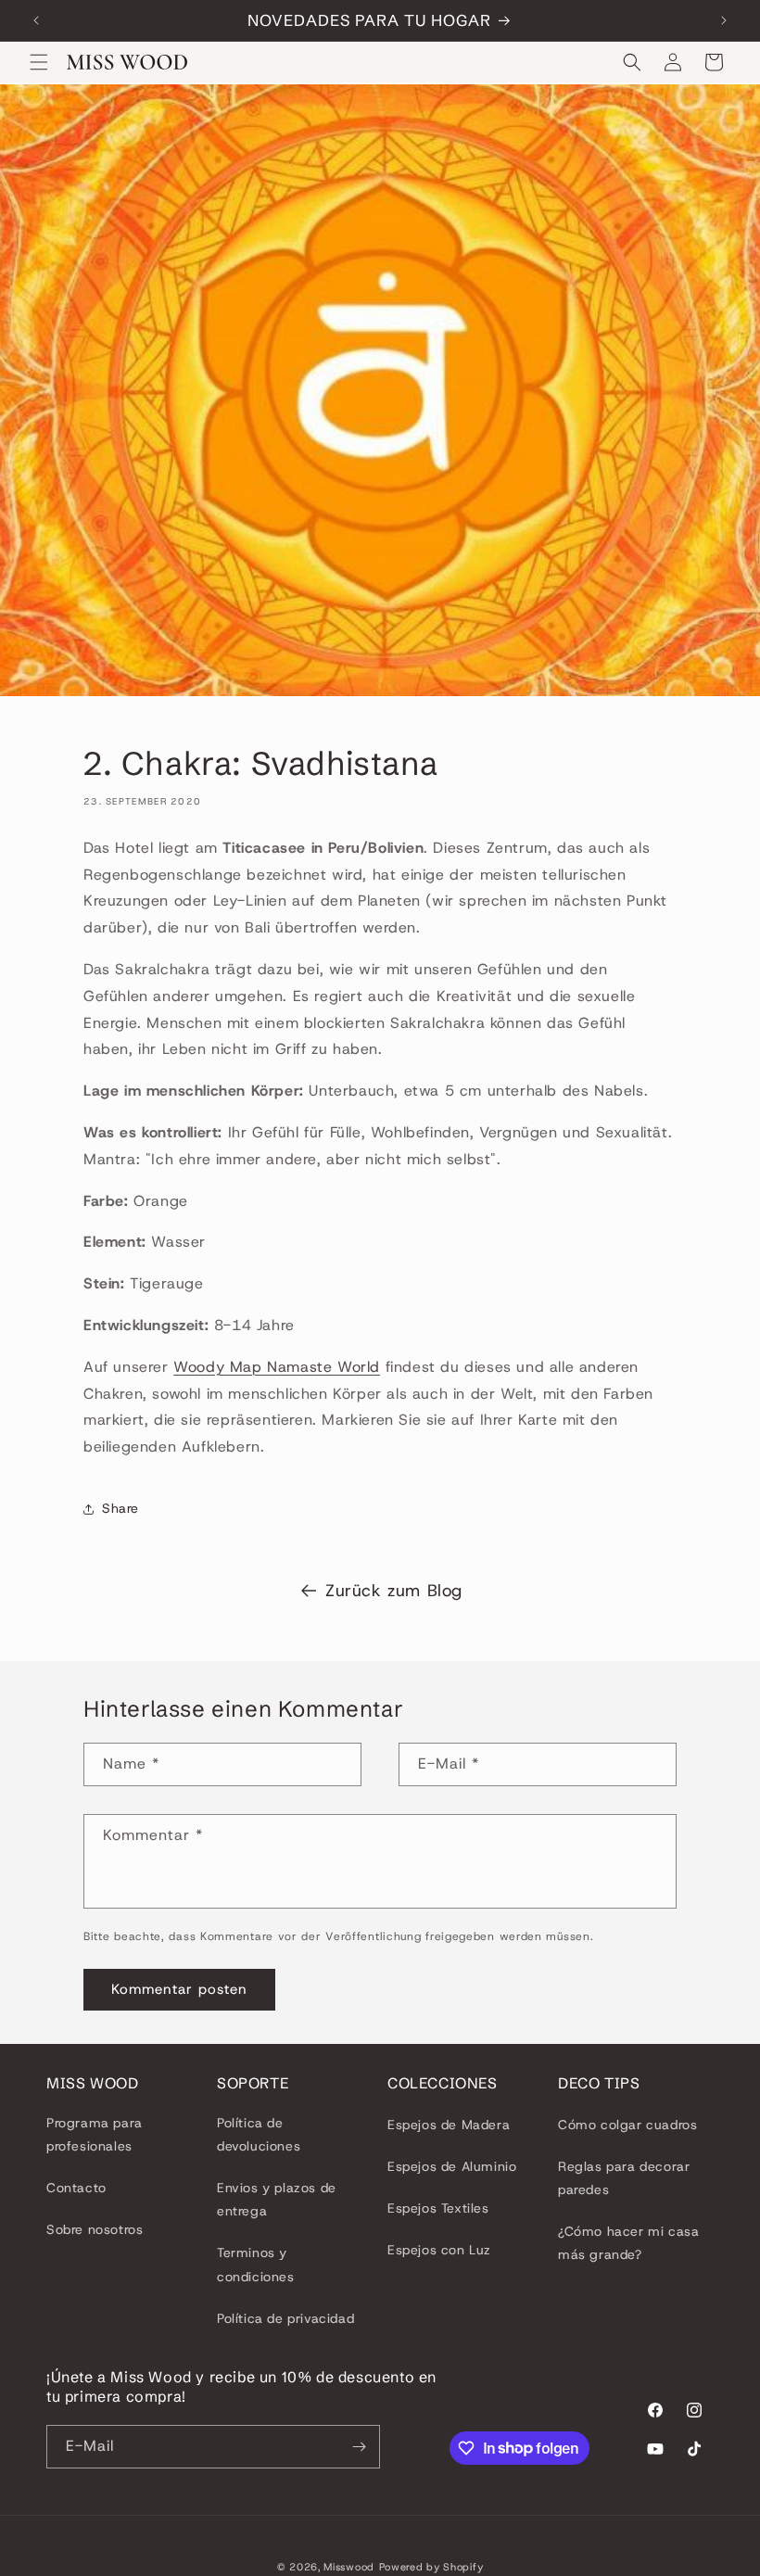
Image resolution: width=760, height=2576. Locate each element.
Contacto (76, 2188)
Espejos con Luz (439, 2250)
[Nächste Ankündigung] (724, 20)
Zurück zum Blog (394, 1591)
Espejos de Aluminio (452, 2166)
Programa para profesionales (95, 2134)
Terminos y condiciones (256, 2264)
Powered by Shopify (431, 2567)
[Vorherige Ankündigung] (36, 20)
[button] (39, 62)
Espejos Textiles (438, 2208)
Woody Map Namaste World (277, 1367)
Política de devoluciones (259, 2134)
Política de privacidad (285, 2318)
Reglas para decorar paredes (624, 2178)
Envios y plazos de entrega (277, 2199)
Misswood (349, 2567)
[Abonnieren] (359, 2447)
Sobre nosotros (95, 2229)
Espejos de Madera (449, 2125)
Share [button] (120, 1508)
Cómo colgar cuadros (627, 2125)
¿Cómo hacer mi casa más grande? (628, 2243)
